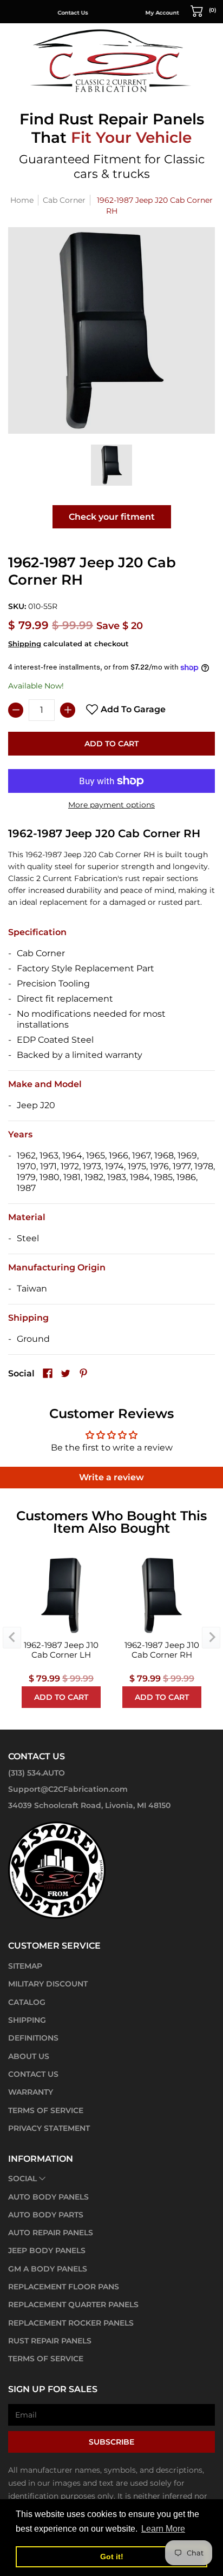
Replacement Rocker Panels (71, 2323)
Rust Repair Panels (50, 2341)
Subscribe (111, 2442)
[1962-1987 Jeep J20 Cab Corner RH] (111, 465)
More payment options (111, 805)
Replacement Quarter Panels (73, 2305)
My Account (141, 13)
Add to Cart (111, 744)
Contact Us (51, 13)
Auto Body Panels (48, 2197)
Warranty (31, 2092)
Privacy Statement (49, 2128)
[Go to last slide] (12, 1638)
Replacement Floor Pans (64, 2287)
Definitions (33, 2038)
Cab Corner (64, 200)
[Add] (68, 710)
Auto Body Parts (46, 2215)
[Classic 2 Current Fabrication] (111, 60)
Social (22, 2178)
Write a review (111, 1477)
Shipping (25, 644)
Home (22, 200)
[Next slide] (211, 1638)
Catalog (27, 2002)
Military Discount (48, 1984)
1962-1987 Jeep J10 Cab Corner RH (162, 1650)
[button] (204, 10)
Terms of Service (46, 2110)
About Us (29, 2056)
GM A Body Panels (48, 2269)
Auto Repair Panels (51, 2233)
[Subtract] (16, 710)
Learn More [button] (163, 2529)
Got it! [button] (112, 2557)
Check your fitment (112, 517)
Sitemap (25, 1966)
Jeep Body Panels (47, 2250)
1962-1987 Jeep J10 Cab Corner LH (61, 1650)
